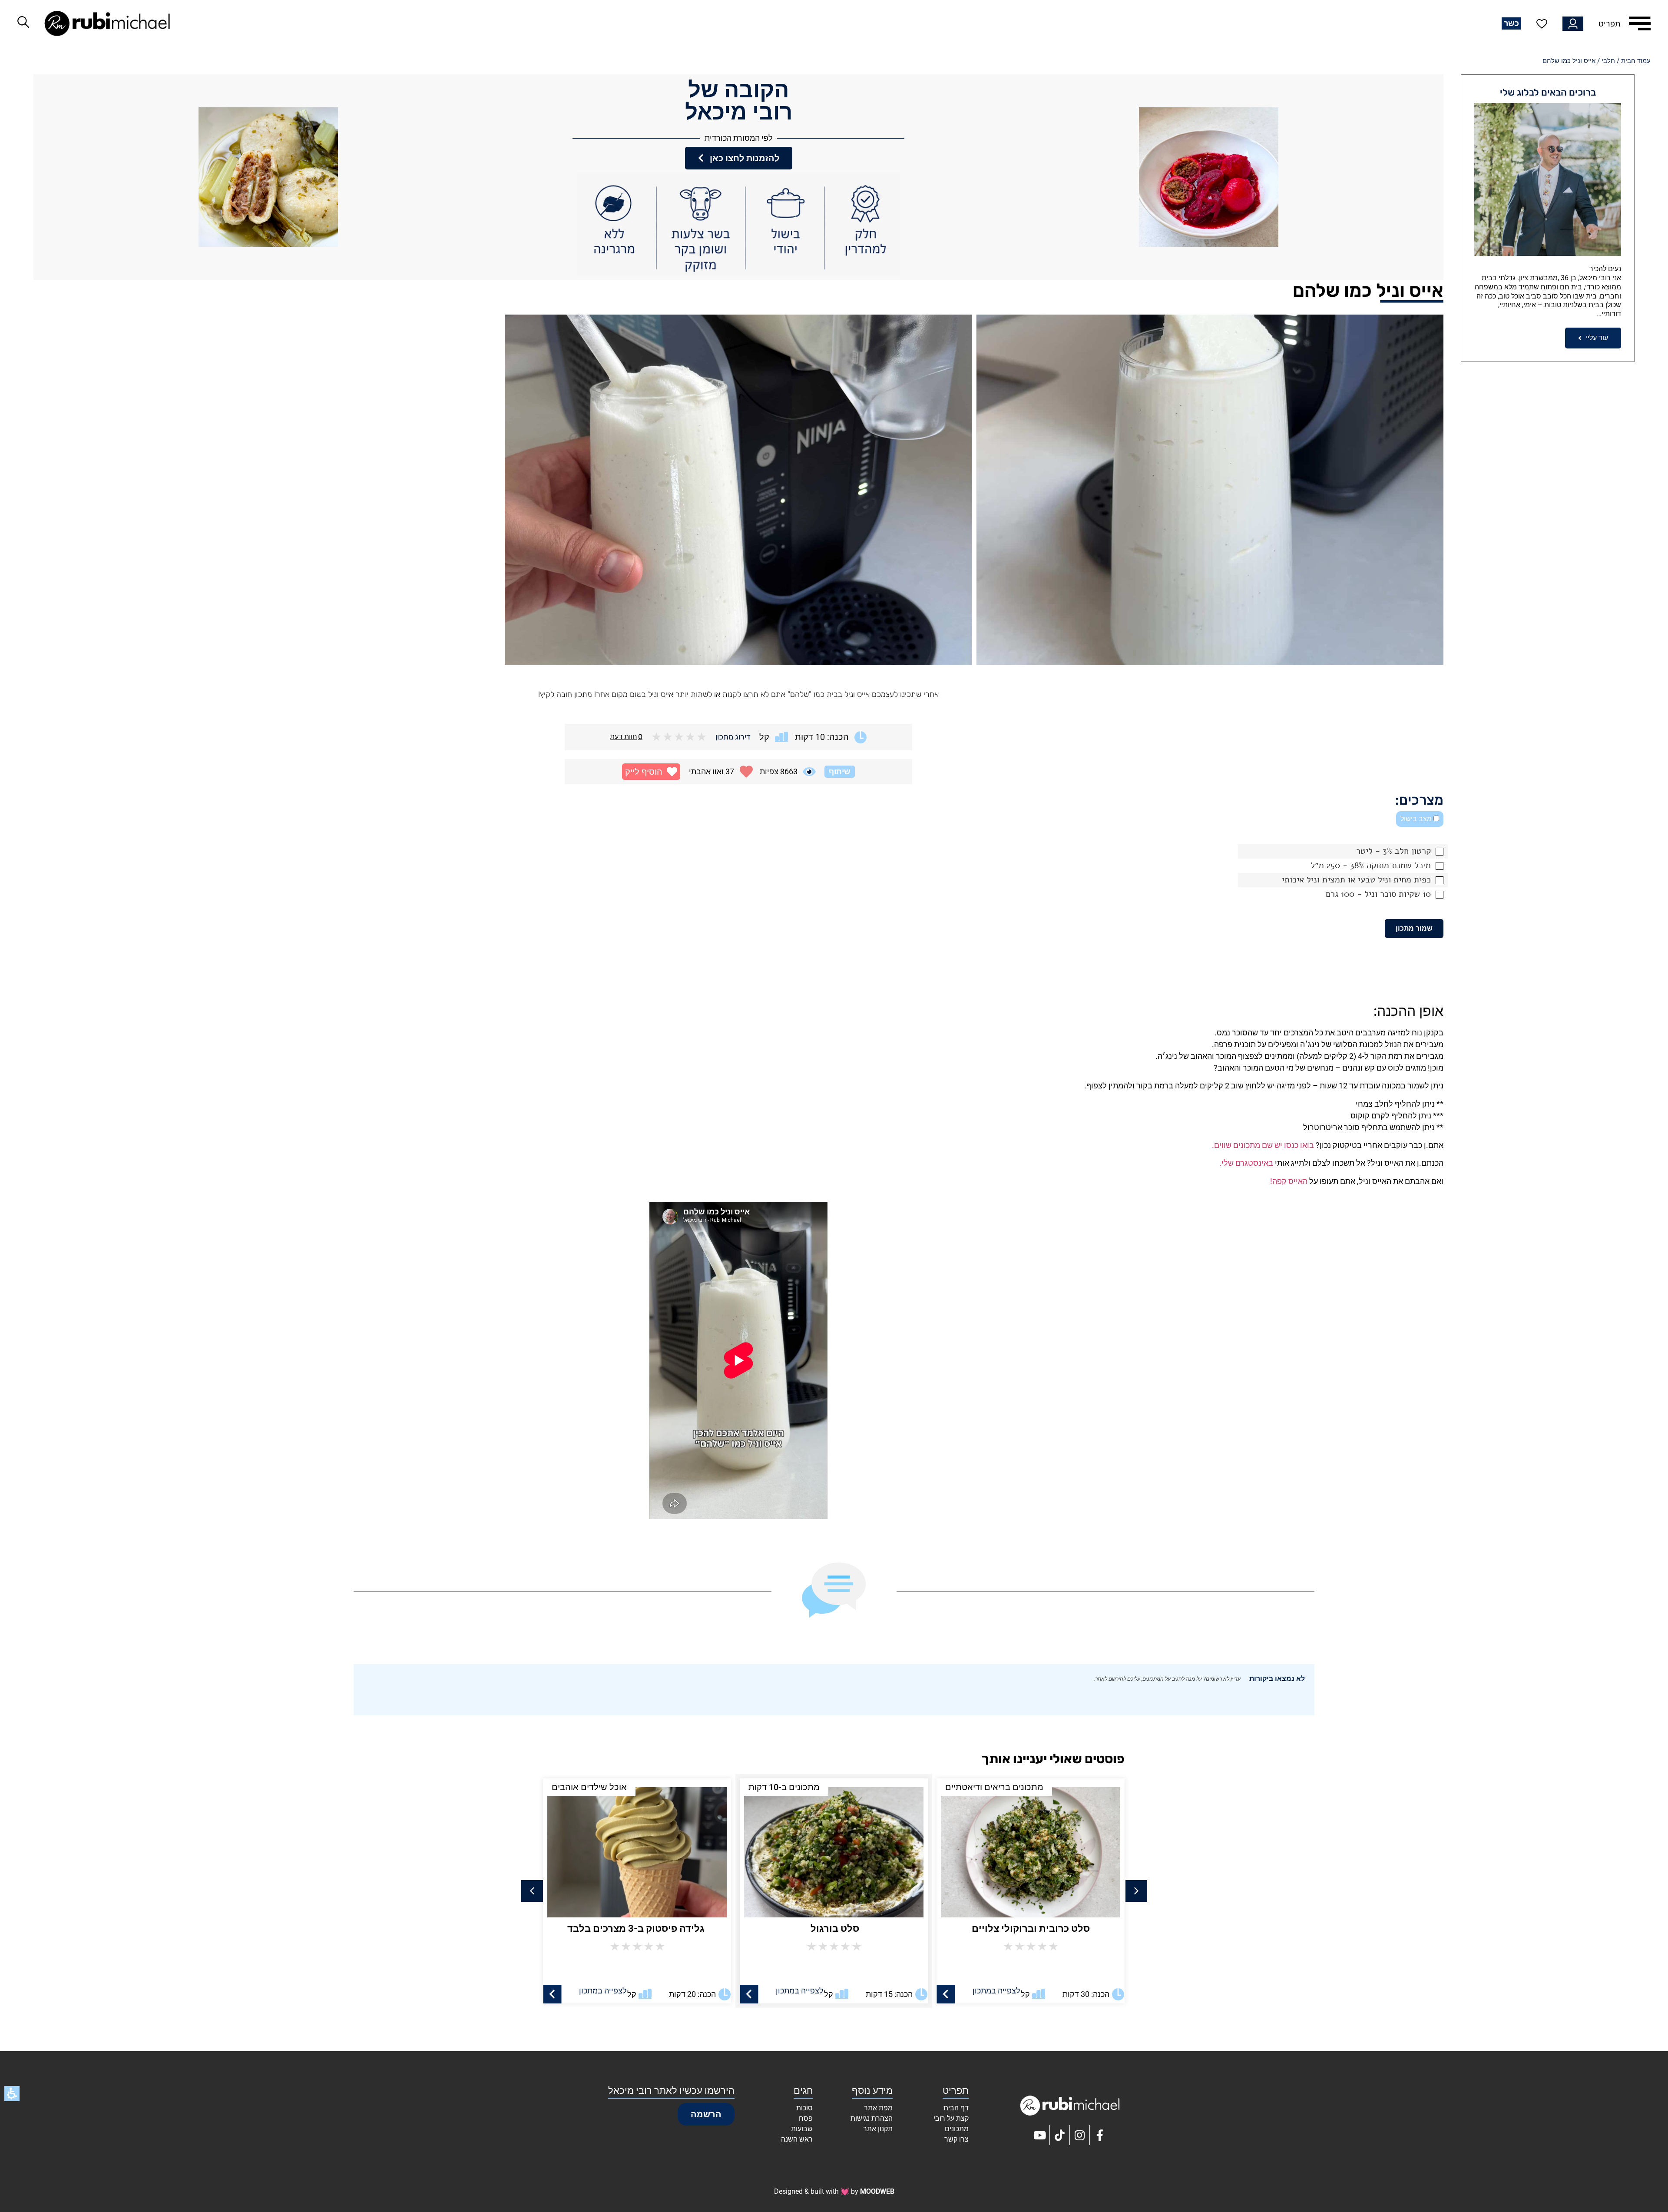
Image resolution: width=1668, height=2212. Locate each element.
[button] (651, 772)
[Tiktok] (1060, 2135)
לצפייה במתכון (996, 1991)
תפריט (1609, 24)
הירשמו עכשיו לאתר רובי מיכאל (671, 2091)
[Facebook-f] (1100, 2135)
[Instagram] (1080, 2135)
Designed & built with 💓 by (834, 2191)
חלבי (1608, 61)
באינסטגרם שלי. (1246, 1163)
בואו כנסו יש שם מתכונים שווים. (1263, 1145)
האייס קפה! (1289, 1181)
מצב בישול (1417, 819)
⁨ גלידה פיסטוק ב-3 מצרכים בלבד (834, 1928)
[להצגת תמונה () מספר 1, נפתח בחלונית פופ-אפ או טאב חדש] (1210, 490)
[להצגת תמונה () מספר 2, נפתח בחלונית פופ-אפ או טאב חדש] (738, 490)
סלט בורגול (1031, 1928)
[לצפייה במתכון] (946, 1994)
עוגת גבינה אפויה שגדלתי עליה (637, 1928)
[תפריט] (1640, 23)
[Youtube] (1040, 2135)
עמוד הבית (1636, 61)
